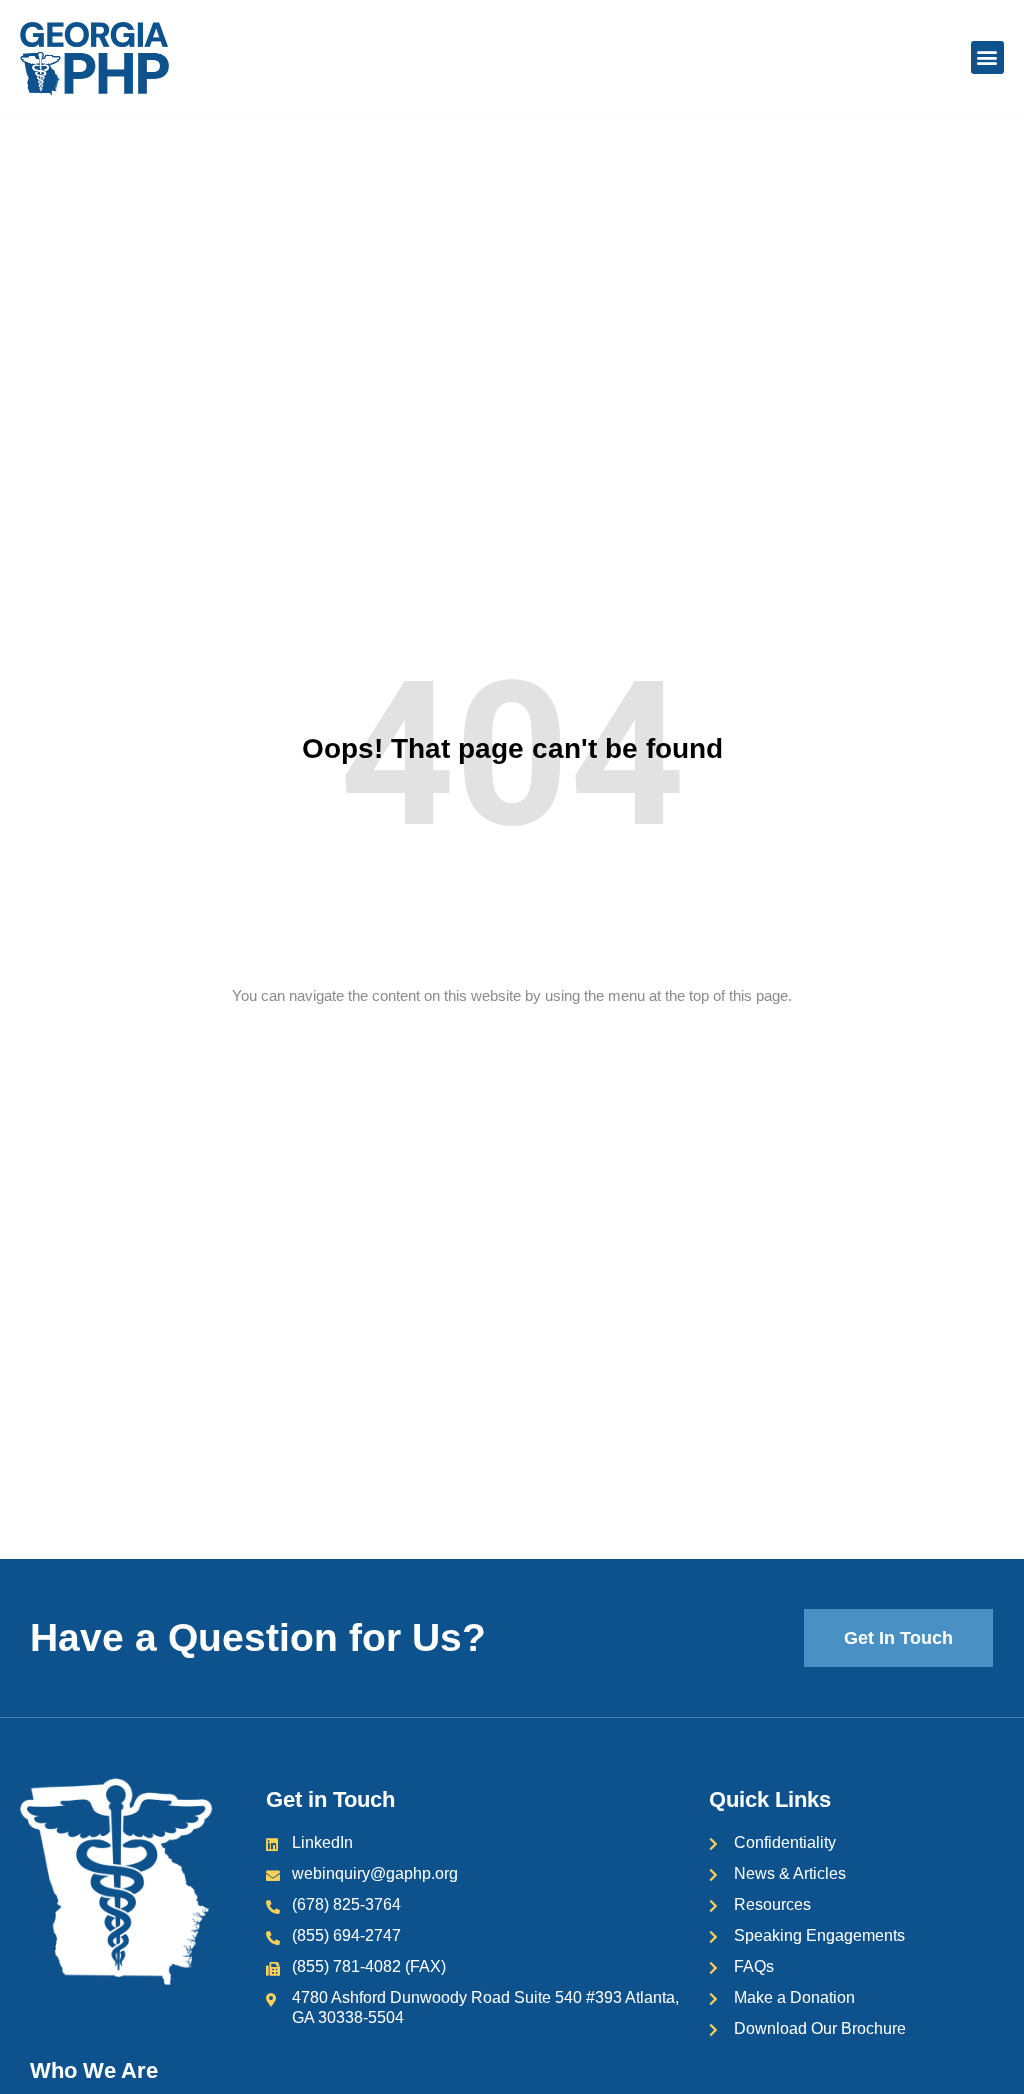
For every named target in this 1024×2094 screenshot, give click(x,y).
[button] (987, 57)
